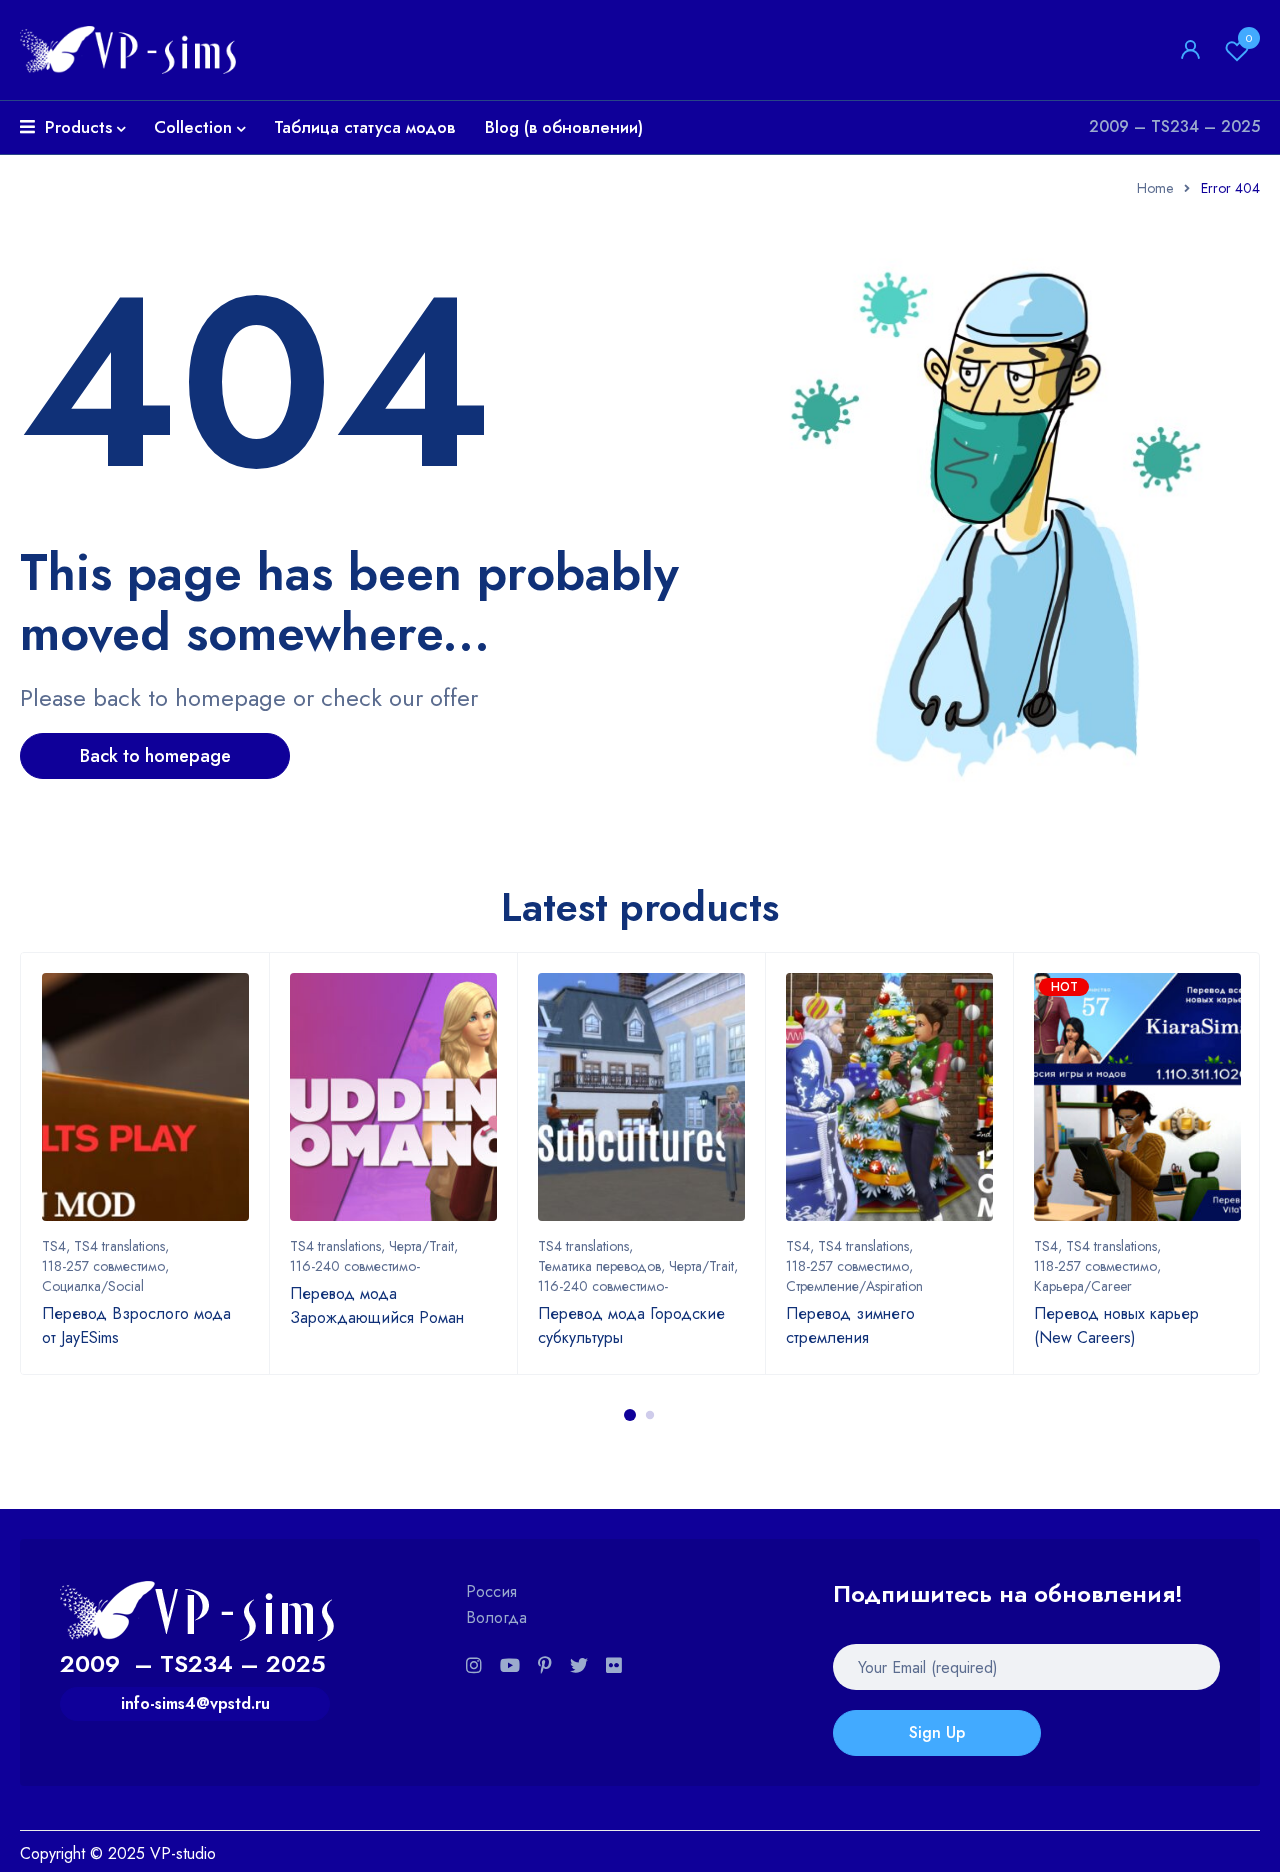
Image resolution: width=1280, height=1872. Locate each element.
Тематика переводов (599, 1266)
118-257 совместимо (103, 1266)
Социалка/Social (93, 1286)
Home (1155, 188)
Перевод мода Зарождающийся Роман (377, 1305)
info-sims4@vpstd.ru (195, 1703)
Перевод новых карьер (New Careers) (1116, 1325)
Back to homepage (155, 756)
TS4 (54, 1246)
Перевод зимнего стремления (850, 1325)
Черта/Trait (421, 1246)
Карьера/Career (1083, 1286)
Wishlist (1249, 38)
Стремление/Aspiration (854, 1286)
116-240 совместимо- (355, 1266)
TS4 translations (119, 1246)
